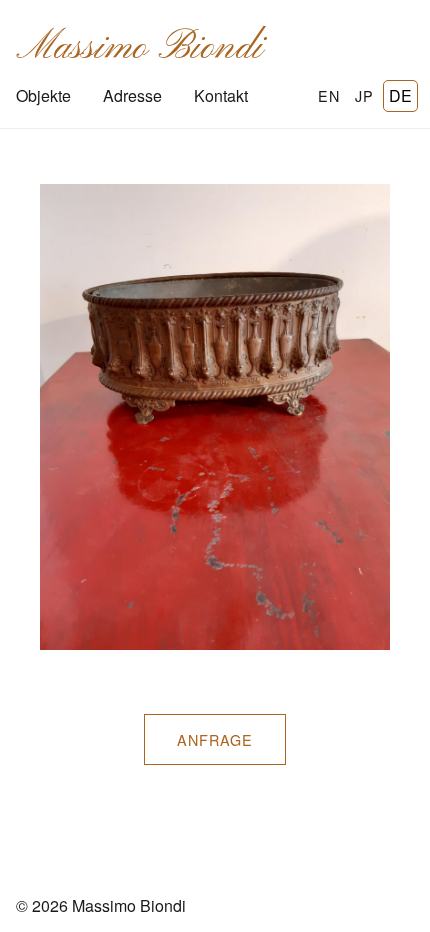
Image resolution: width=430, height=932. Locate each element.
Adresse (132, 95)
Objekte (43, 95)
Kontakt (221, 95)
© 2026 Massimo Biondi (101, 905)
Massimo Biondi (139, 48)
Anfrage (215, 739)
